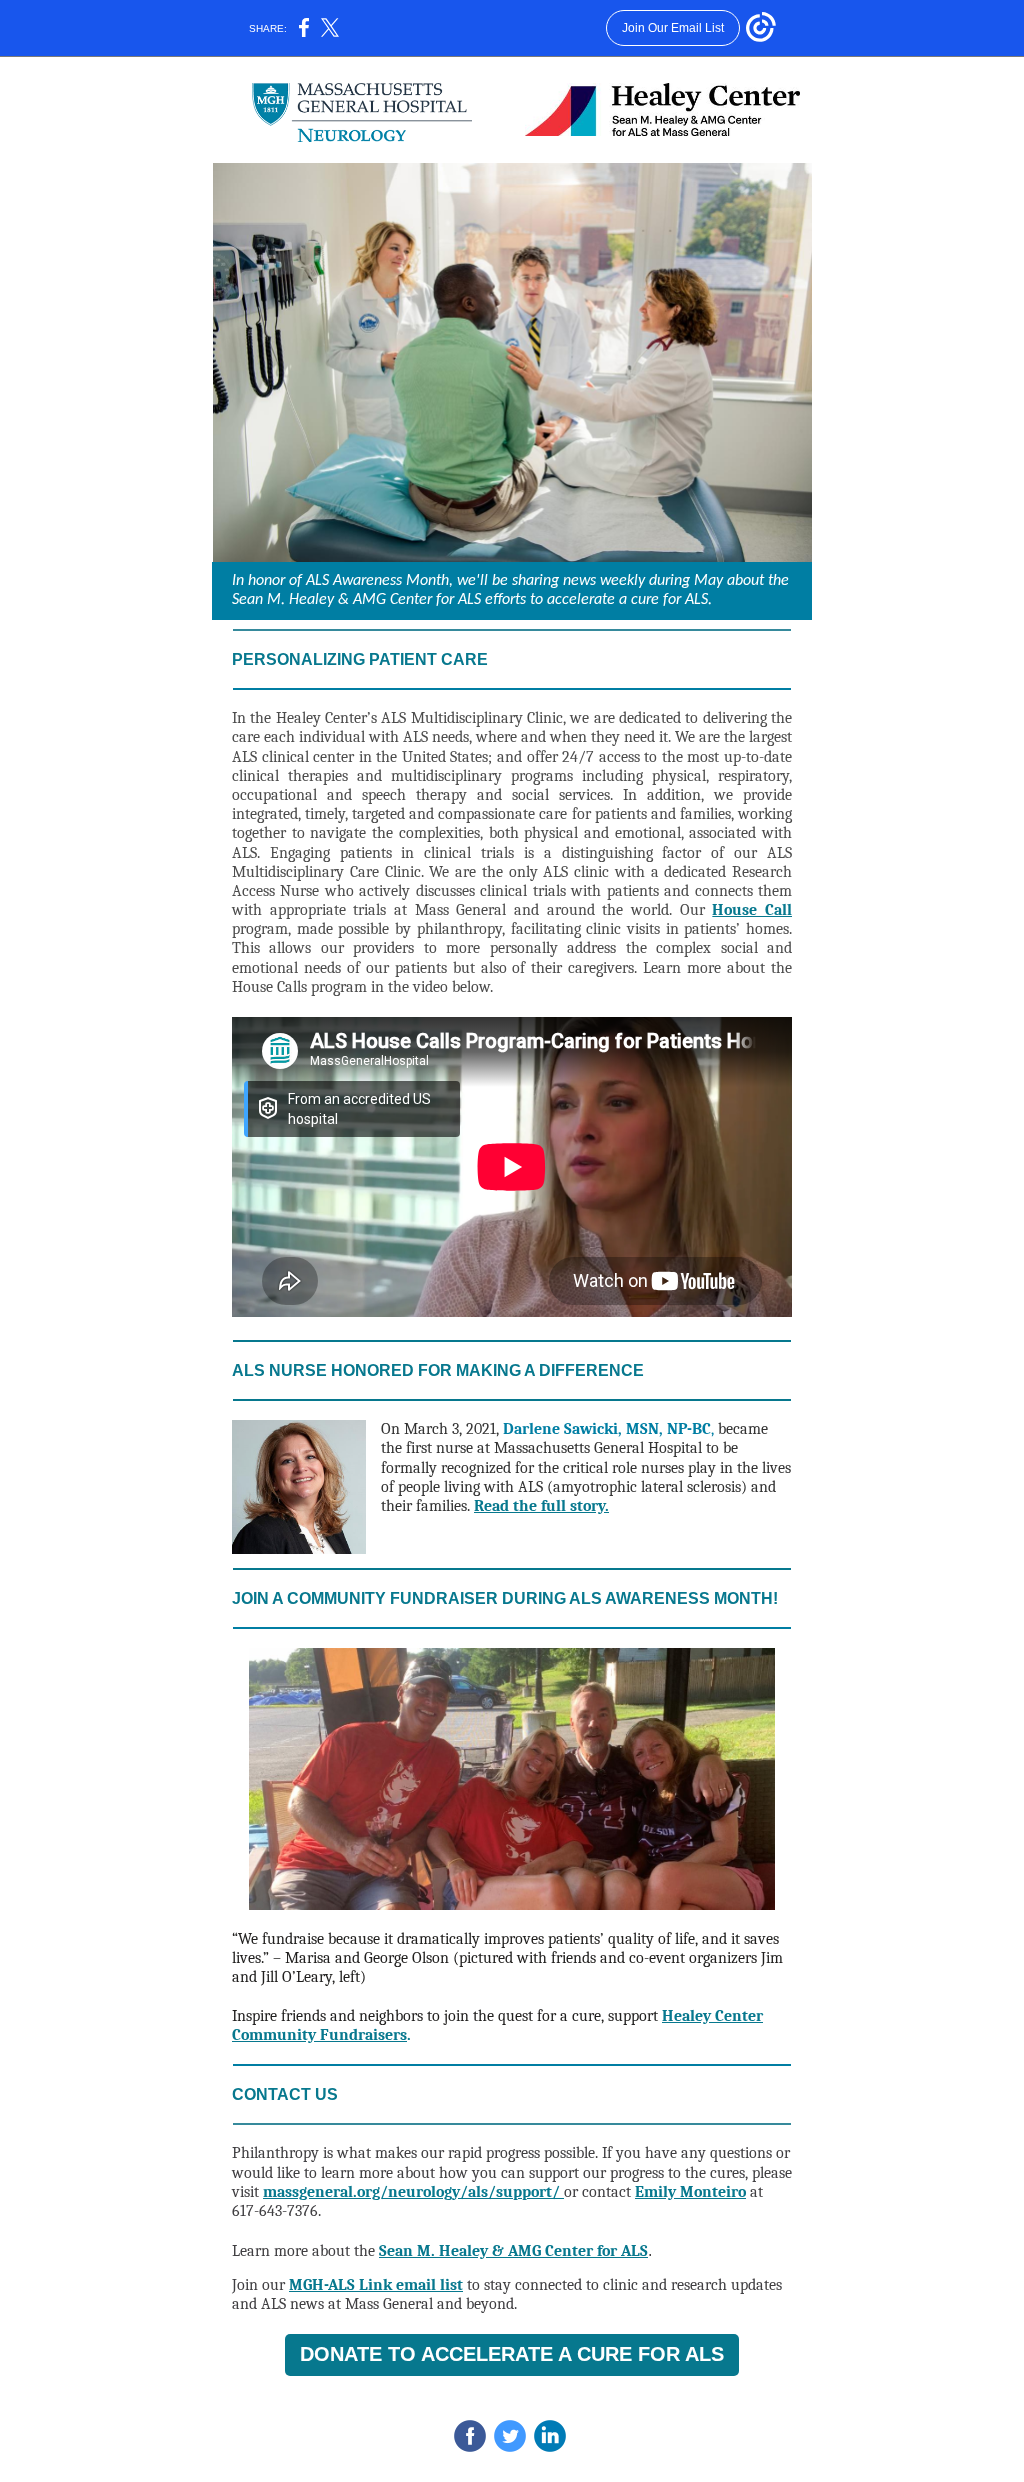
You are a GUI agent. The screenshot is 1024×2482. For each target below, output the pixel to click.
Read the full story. (541, 1506)
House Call (752, 910)
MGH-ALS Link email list (376, 2285)
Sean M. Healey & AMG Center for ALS (513, 2251)
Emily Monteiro (690, 2192)
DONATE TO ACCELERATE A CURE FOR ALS (512, 2354)
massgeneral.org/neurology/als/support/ (413, 2192)
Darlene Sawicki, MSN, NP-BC (607, 1429)
